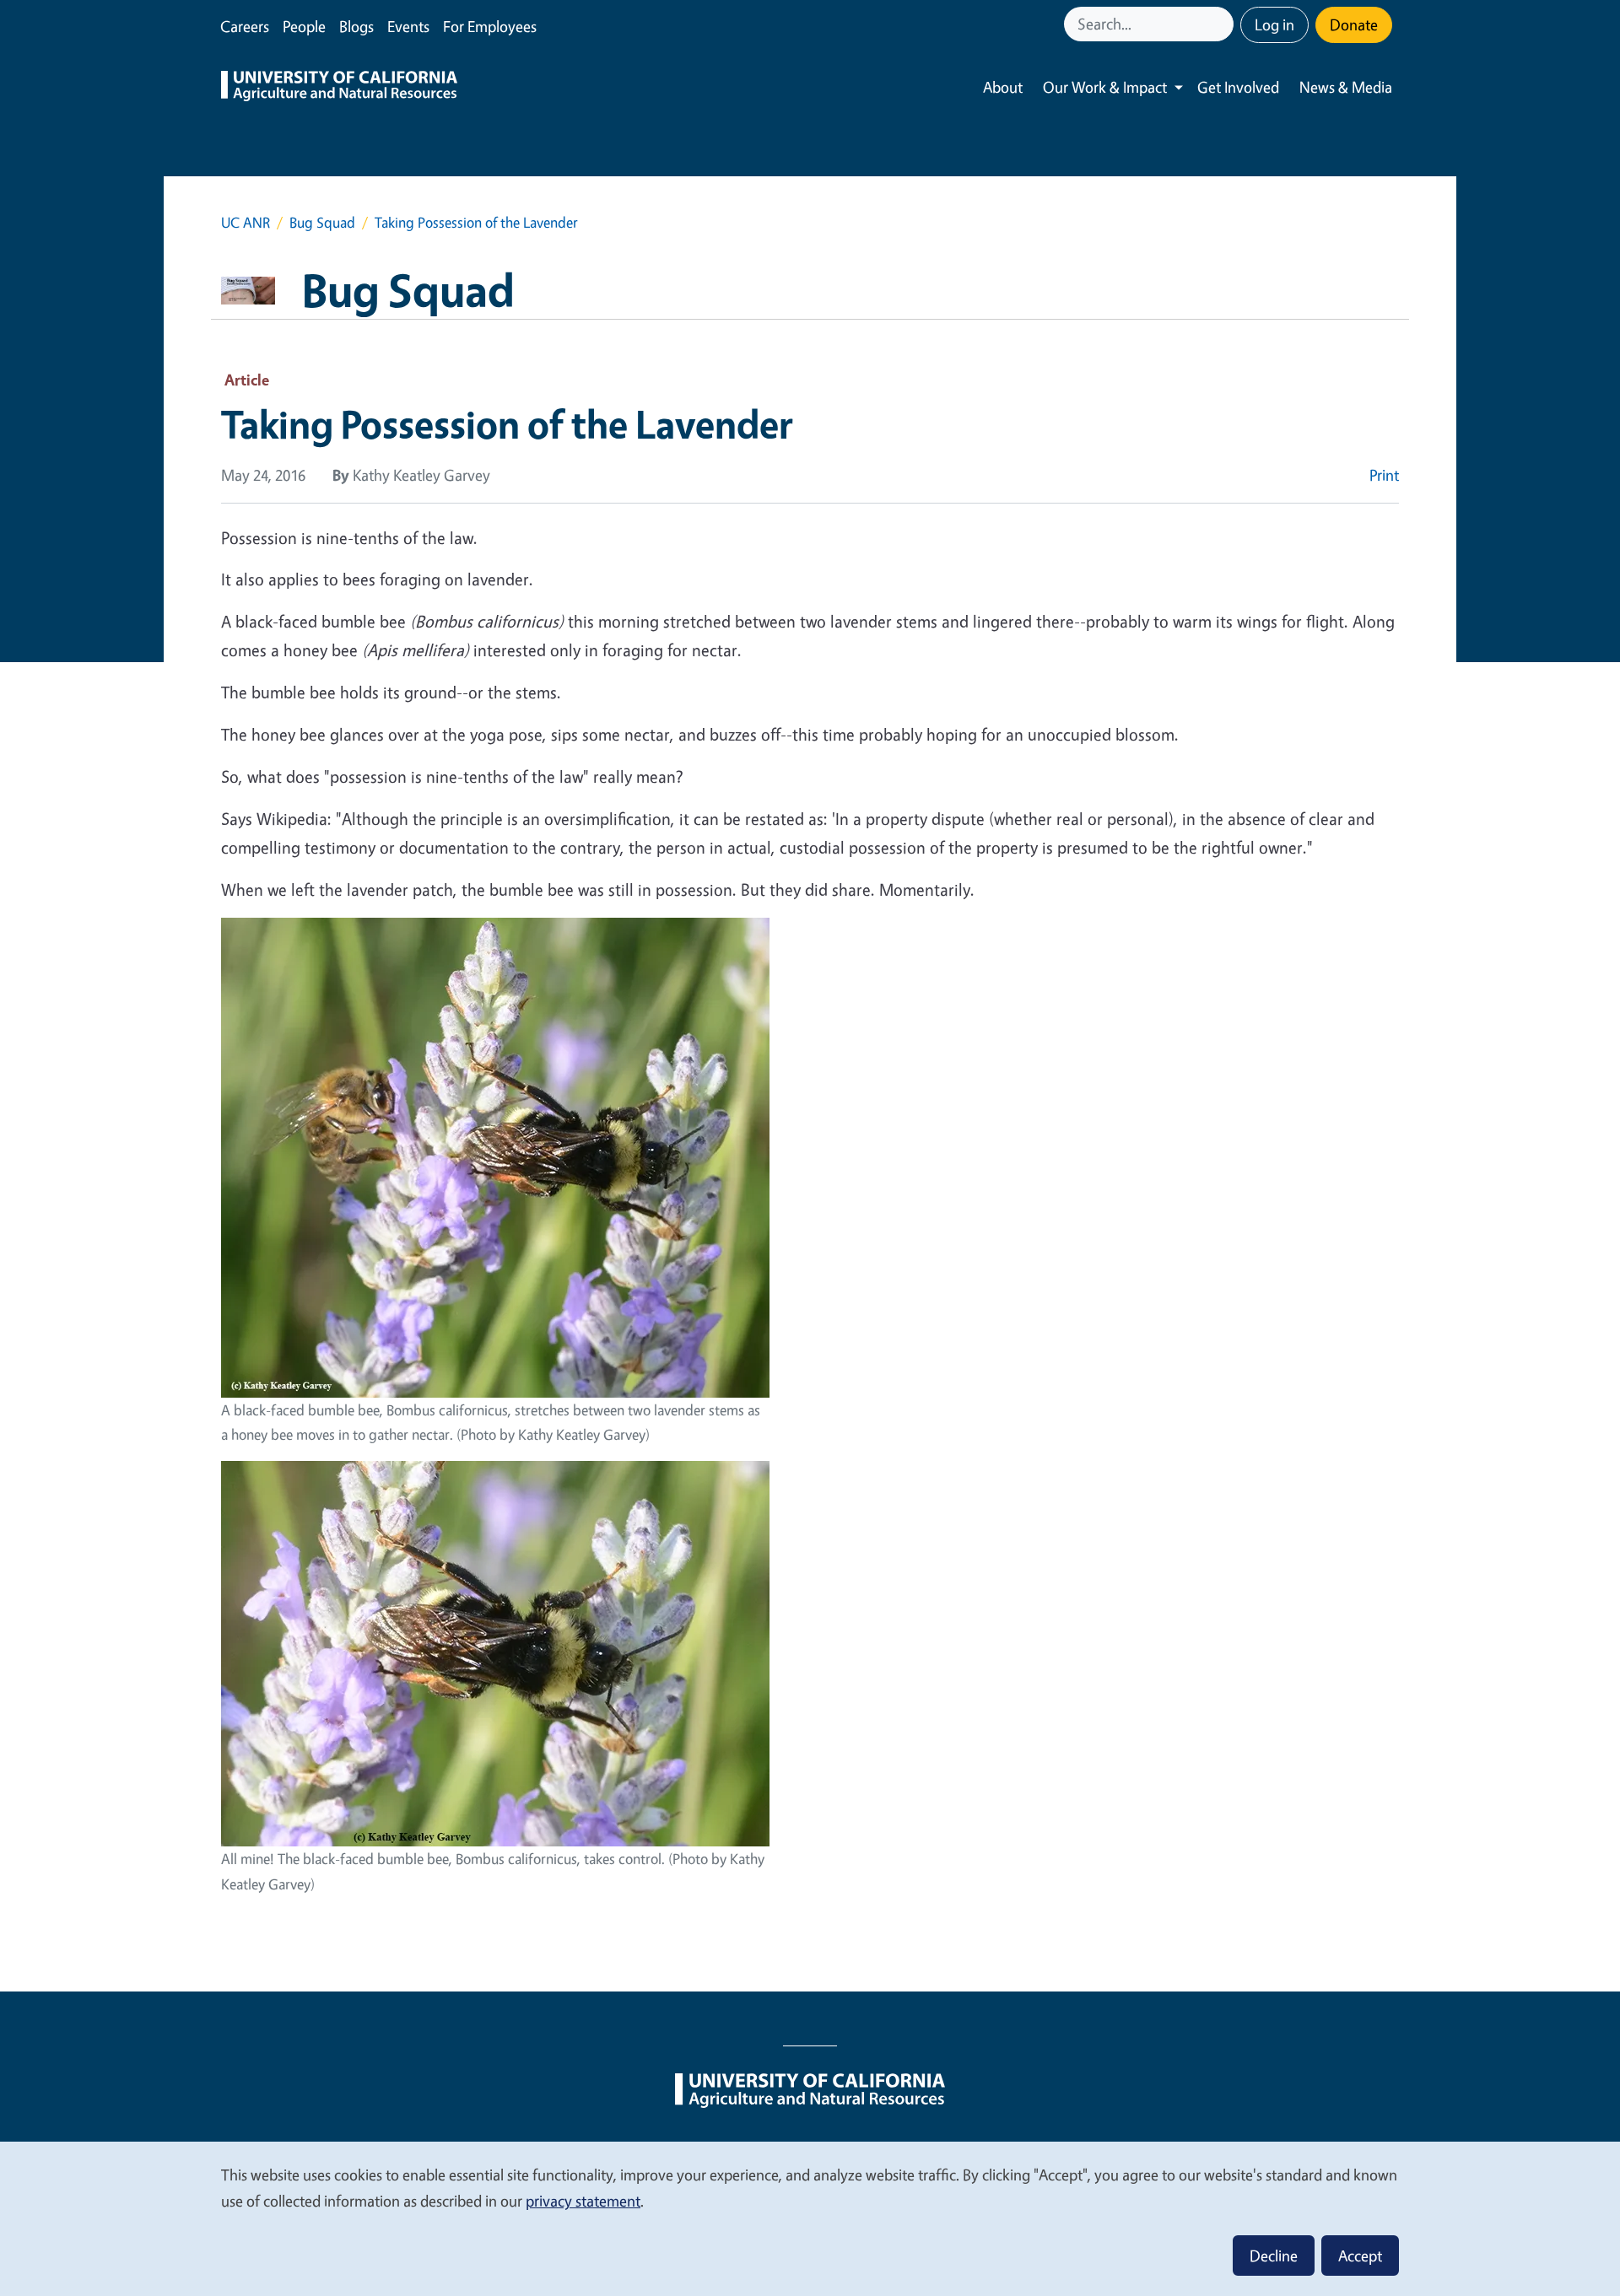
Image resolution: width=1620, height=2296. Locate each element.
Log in (1274, 24)
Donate (1354, 24)
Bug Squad (322, 222)
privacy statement (583, 2201)
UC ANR (246, 222)
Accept (1360, 2256)
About (1003, 87)
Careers (245, 26)
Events (408, 26)
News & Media (1346, 87)
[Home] (339, 88)
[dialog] (810, 2218)
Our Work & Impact (1105, 87)
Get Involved (1238, 87)
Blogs (356, 26)
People (304, 26)
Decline (1274, 2256)
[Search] (1223, 24)
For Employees (490, 26)
